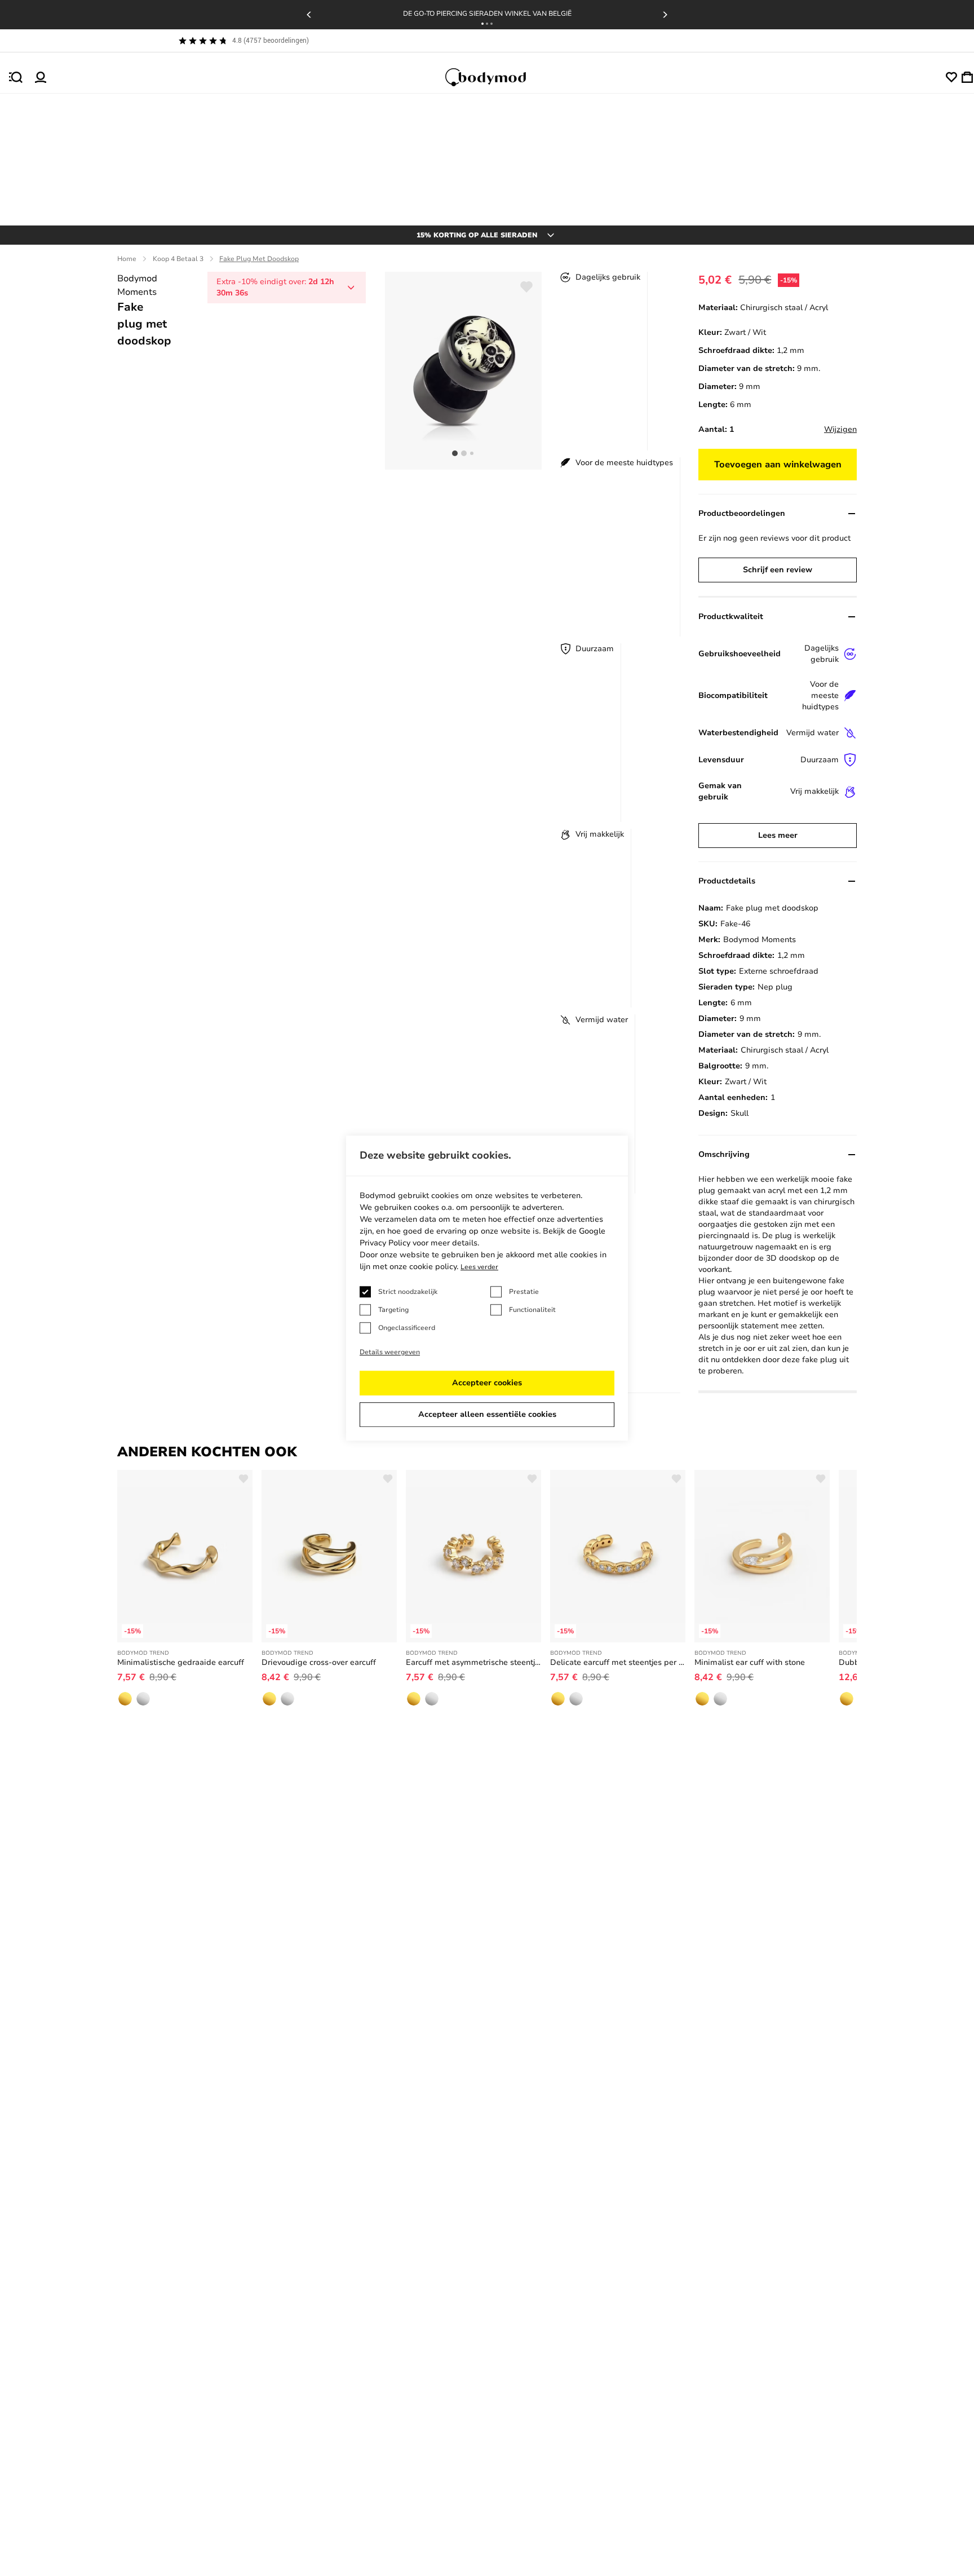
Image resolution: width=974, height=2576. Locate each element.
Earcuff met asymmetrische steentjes (473, 1662)
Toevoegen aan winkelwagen (778, 465)
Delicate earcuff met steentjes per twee (618, 1662)
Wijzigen (840, 429)
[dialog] (487, 1288)
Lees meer (778, 835)
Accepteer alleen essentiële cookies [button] (487, 1414)
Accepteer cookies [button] (487, 1383)
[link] (125, 1699)
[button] (482, 24)
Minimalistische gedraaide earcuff (181, 1662)
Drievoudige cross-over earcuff (319, 1662)
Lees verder (479, 1267)
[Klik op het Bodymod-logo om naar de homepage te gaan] (496, 77)
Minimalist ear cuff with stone (750, 1662)
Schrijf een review (778, 570)
